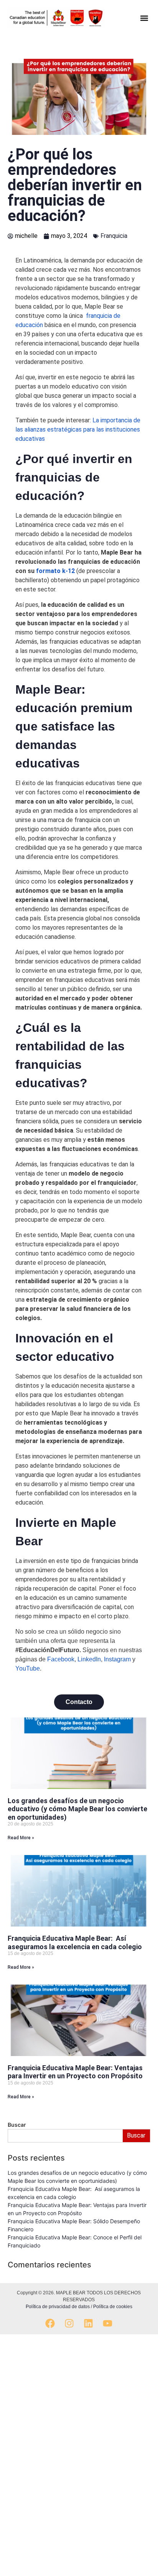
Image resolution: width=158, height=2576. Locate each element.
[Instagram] (69, 2323)
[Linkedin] (88, 2323)
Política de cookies (113, 2307)
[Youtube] (108, 2323)
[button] (144, 18)
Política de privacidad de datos (58, 2307)
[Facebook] (50, 2323)
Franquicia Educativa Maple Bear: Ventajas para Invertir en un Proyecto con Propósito (75, 2072)
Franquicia (114, 236)
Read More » (21, 1838)
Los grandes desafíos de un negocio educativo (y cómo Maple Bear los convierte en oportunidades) (77, 1809)
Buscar (136, 2135)
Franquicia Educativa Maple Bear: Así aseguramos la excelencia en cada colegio (75, 1942)
